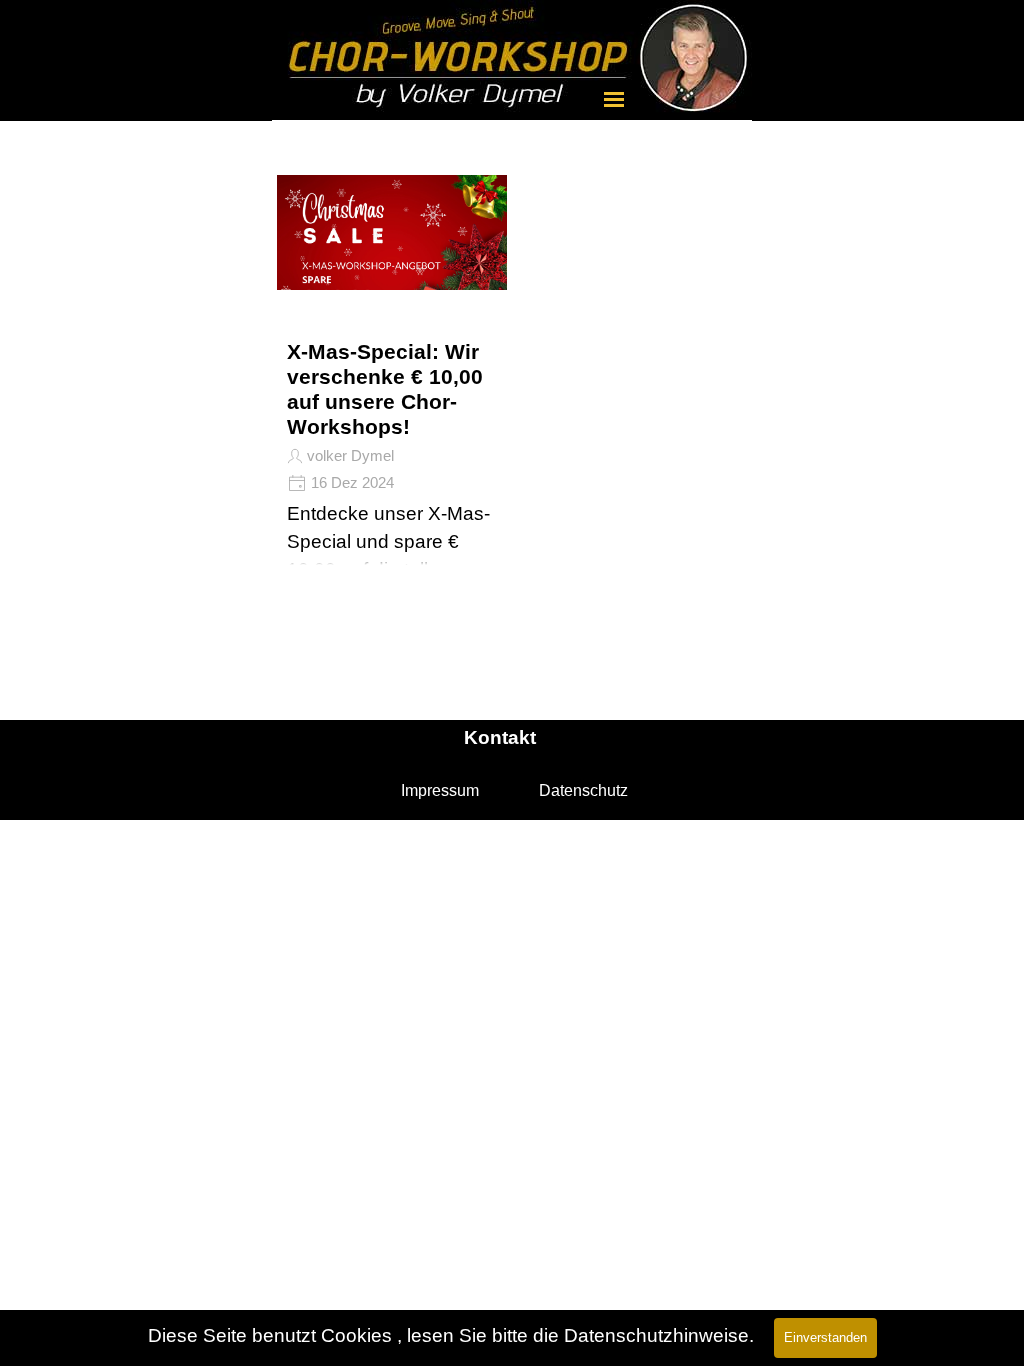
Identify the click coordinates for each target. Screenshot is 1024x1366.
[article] (392, 350)
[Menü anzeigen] (614, 99)
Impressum (440, 790)
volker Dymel (350, 456)
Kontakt (500, 737)
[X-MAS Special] (392, 271)
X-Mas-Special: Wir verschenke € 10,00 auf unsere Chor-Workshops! (385, 389)
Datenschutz (583, 790)
